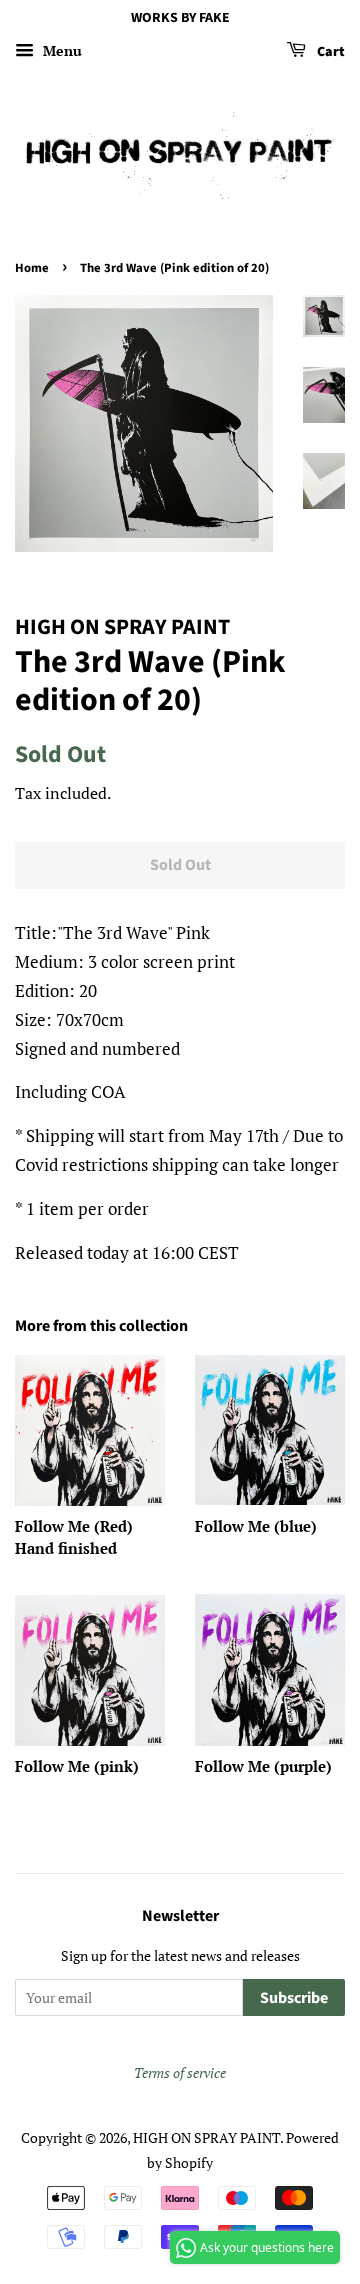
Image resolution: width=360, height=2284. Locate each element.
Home (32, 268)
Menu (60, 50)
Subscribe (294, 1998)
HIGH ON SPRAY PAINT (206, 2137)
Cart (329, 52)
